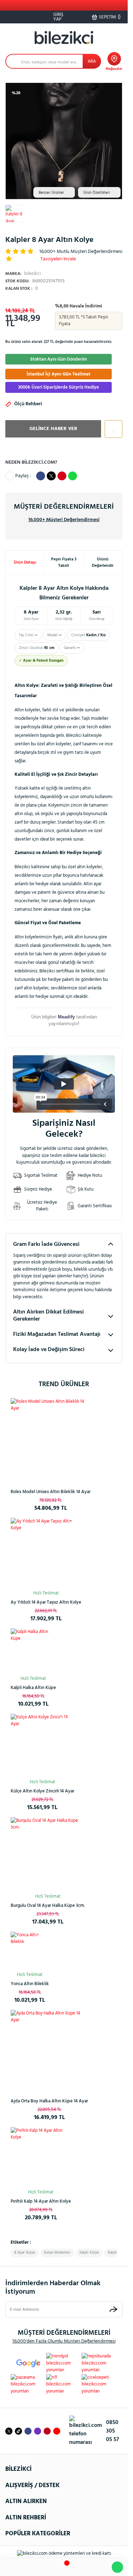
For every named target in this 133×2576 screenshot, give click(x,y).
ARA (92, 61)
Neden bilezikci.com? (31, 462)
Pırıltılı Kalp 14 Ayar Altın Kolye (41, 2201)
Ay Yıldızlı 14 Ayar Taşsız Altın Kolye (46, 1602)
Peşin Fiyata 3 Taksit (64, 563)
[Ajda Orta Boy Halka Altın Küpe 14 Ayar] (49, 2049)
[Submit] (113, 2309)
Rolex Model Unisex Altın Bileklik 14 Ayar (51, 1492)
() (110, 17)
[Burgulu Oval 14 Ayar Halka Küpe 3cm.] (48, 1854)
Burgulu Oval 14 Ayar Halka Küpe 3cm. (48, 1906)
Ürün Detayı (25, 563)
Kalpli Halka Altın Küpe (33, 1688)
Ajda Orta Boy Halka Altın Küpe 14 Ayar (49, 2101)
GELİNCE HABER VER (53, 429)
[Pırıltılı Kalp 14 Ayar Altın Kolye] (41, 2157)
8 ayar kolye (25, 2253)
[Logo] (64, 38)
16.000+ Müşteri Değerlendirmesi (64, 520)
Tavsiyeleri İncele (58, 259)
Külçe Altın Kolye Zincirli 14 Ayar (42, 1791)
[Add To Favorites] (112, 429)
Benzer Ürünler (51, 193)
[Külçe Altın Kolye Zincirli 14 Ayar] (42, 1745)
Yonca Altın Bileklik (30, 1984)
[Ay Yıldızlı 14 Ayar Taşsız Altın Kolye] (46, 1553)
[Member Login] (82, 2567)
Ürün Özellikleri (97, 193)
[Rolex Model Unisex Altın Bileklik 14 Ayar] (51, 1438)
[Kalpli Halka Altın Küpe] (33, 1651)
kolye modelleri (57, 2253)
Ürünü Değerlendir (103, 563)
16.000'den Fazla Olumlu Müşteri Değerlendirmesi (64, 2341)
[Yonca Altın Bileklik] (30, 1951)
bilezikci (23, 274)
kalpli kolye (89, 2253)
